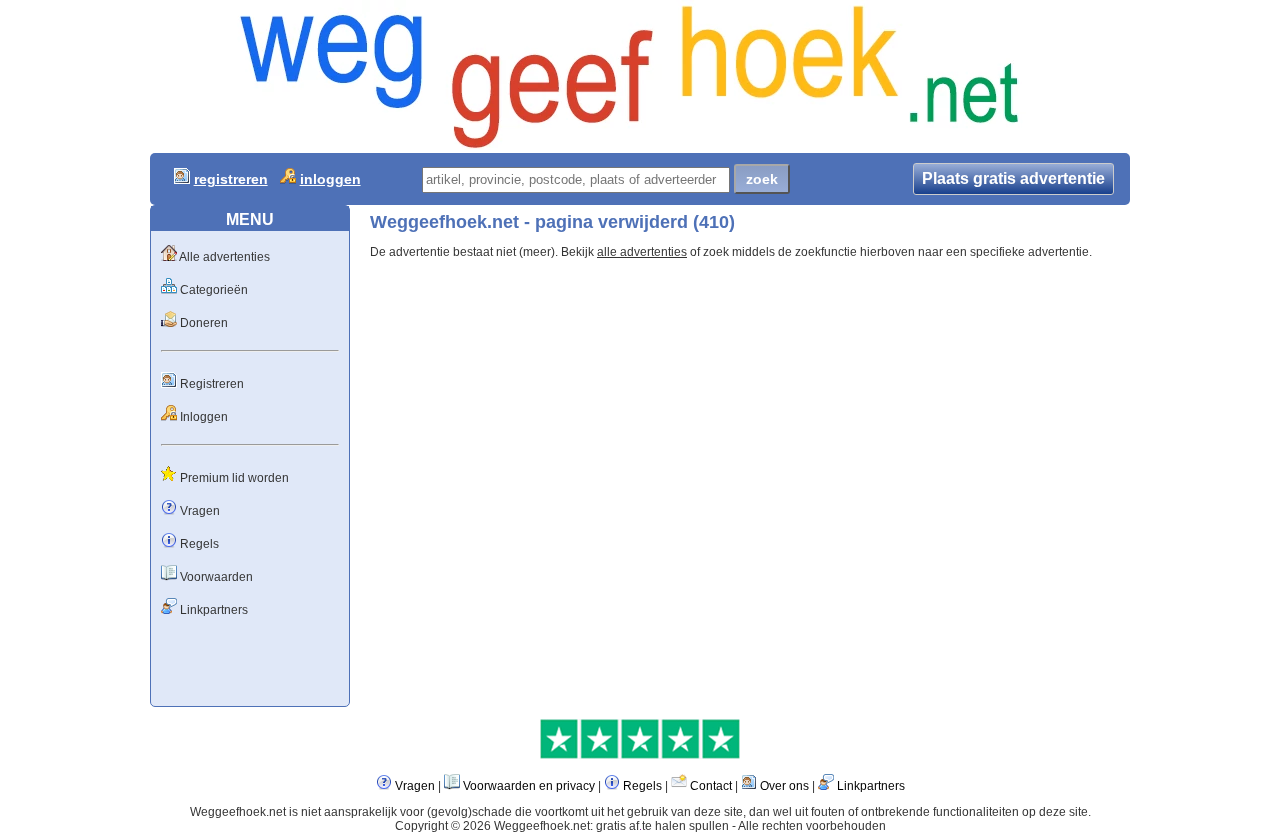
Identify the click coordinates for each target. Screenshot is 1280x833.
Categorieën (214, 290)
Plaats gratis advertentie (1013, 178)
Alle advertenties (224, 257)
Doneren (204, 323)
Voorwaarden (216, 577)
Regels (199, 544)
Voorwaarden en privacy (529, 786)
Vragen (200, 511)
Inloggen (204, 417)
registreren (231, 179)
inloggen (330, 179)
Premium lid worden (234, 478)
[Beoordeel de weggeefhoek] (640, 755)
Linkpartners (214, 610)
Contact (711, 786)
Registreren (212, 384)
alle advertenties (642, 252)
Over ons (784, 786)
